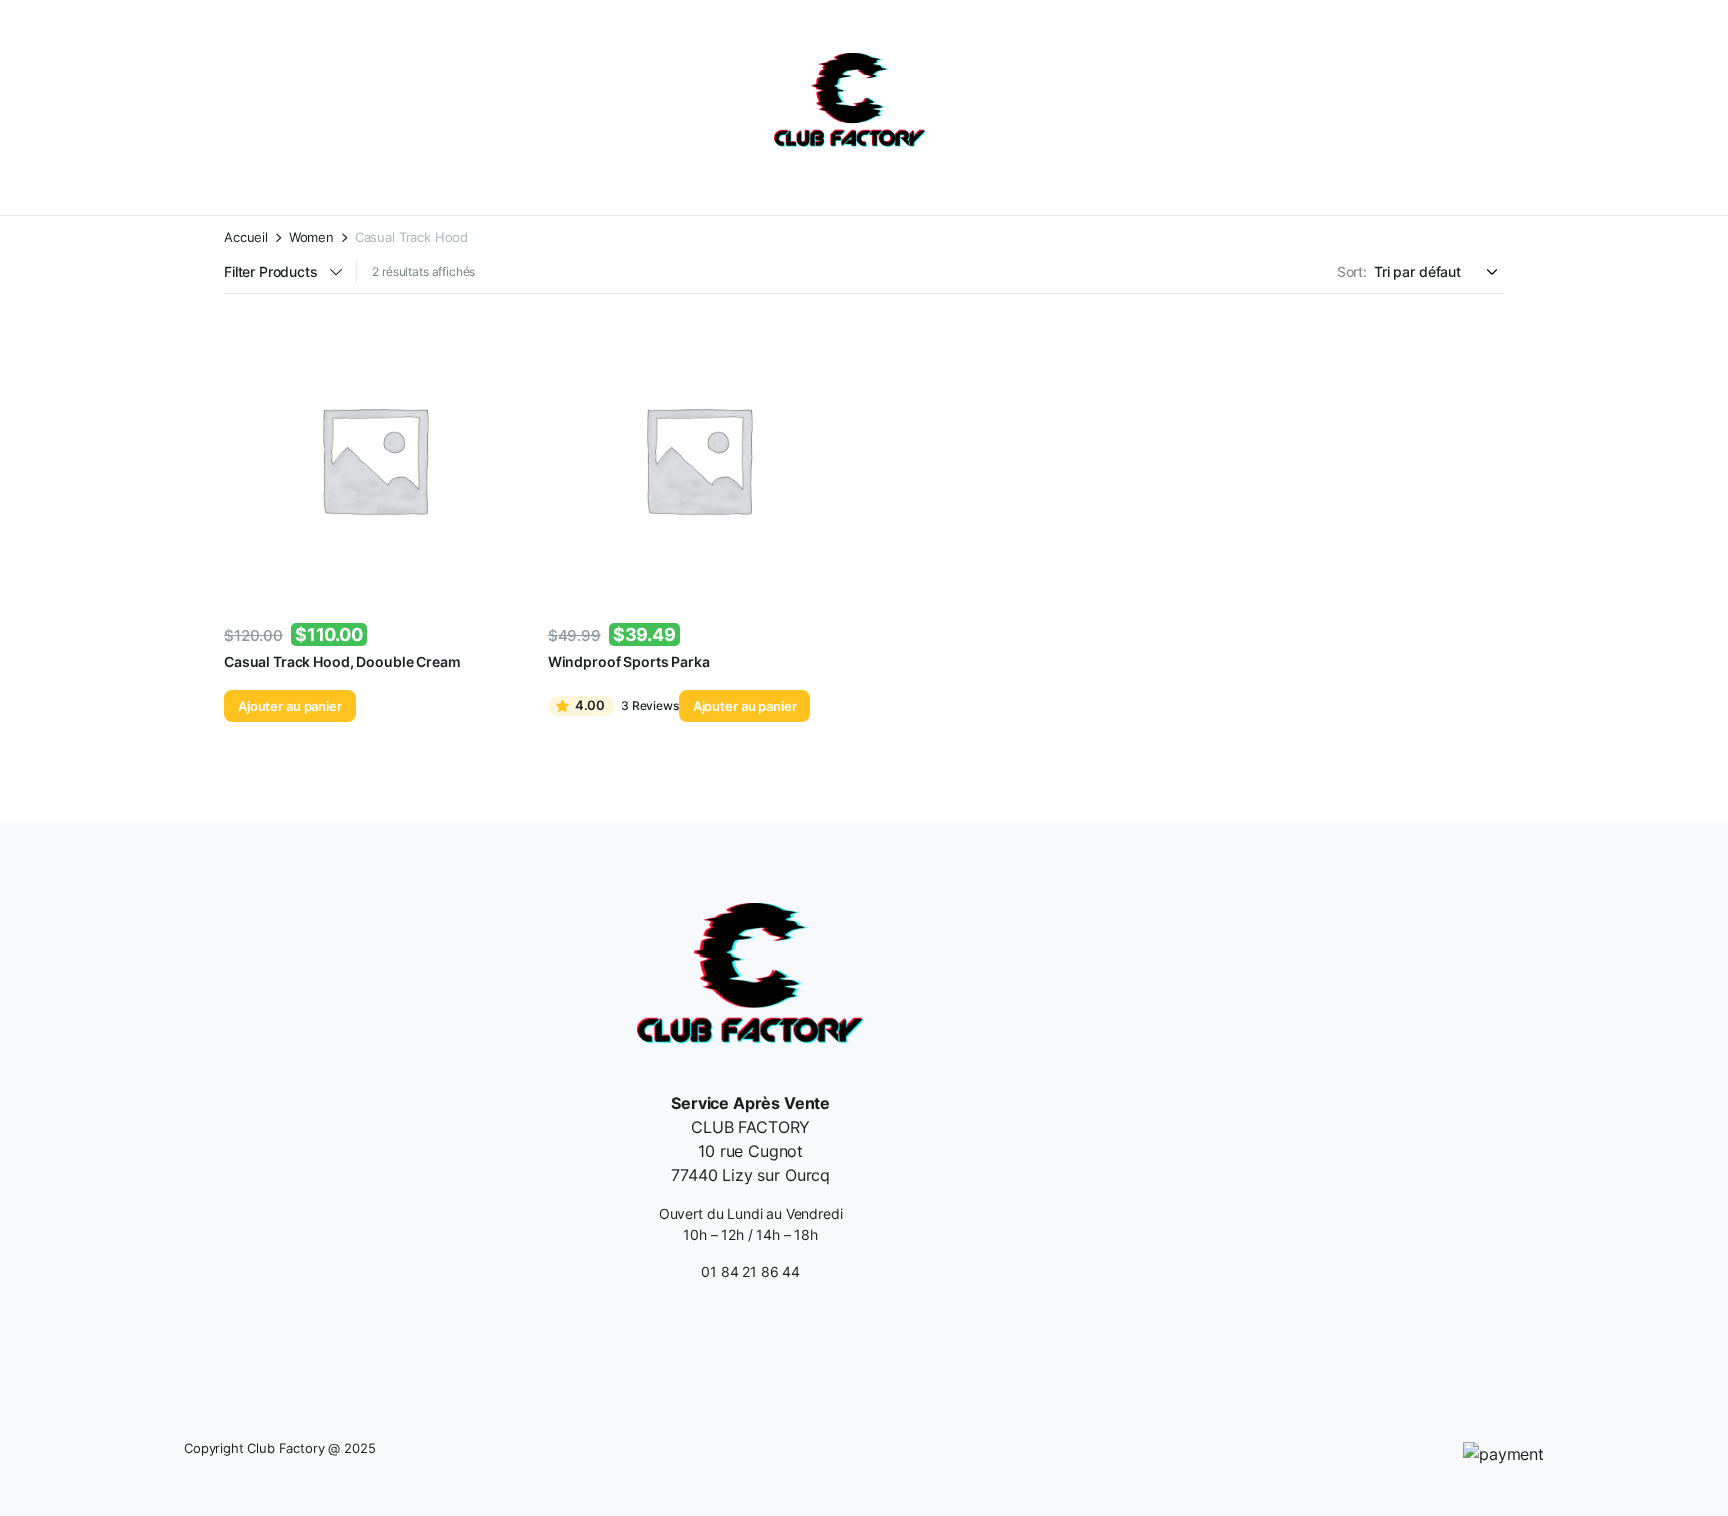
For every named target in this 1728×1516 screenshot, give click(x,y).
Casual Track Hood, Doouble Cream (342, 661)
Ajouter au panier (290, 706)
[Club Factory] (850, 102)
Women (311, 237)
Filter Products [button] (271, 272)
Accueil (246, 237)
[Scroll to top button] (1683, 1471)
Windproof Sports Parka (629, 661)
